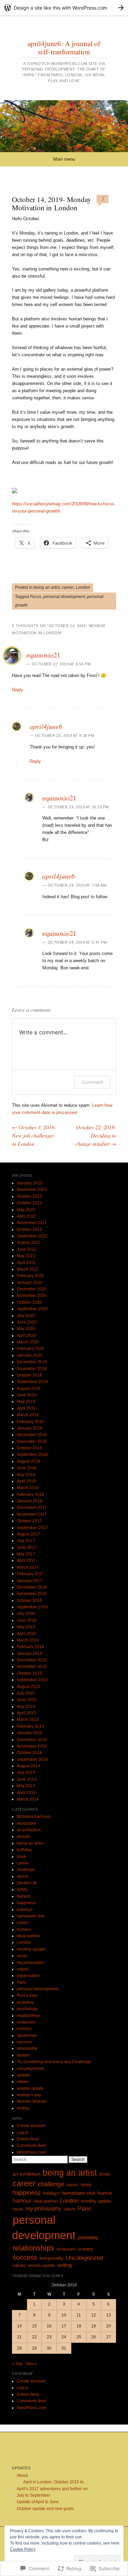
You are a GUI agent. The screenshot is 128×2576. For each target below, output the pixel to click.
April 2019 (26, 1408)
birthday (24, 1850)
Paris (22, 1982)
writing (23, 2108)
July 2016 (26, 1614)
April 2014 (26, 1793)
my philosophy (30, 1963)
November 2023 (32, 1190)
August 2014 (29, 1766)
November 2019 (32, 1369)
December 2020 (32, 1289)
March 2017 (28, 1567)
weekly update (30, 2088)
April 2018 (26, 1481)
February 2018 (30, 1495)
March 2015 (28, 1719)
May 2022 (26, 1210)
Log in (23, 2133)
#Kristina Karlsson (34, 1817)
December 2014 (32, 1740)
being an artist (47, 587)
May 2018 (26, 1475)
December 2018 (32, 1435)
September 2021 (32, 1236)
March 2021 (28, 1269)
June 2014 (27, 1779)
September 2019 (32, 1382)
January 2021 (30, 1283)
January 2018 (30, 1501)
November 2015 (32, 1667)
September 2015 (32, 1680)
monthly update (31, 1949)
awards (24, 1836)
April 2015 (26, 1713)
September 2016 (32, 1607)
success (24, 2042)
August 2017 (29, 1534)
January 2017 (30, 1581)
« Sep (17, 2364)
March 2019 (28, 1415)
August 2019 (29, 1389)
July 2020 (26, 1316)
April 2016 (26, 1634)
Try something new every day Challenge (54, 2062)
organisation (28, 1976)
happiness (26, 1903)
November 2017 (32, 1514)
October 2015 (29, 1673)
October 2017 (29, 1521)
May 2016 (26, 1627)
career (68, 587)
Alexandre (26, 1823)
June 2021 (27, 1249)
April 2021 (26, 1263)
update (23, 2075)
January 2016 (30, 1654)
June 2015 (27, 1700)
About (22, 2475)
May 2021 (26, 1256)
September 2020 (32, 1309)
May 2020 (26, 1329)
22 (34, 2337)
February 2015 (30, 1726)
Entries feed (28, 2139)
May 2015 (26, 1707)
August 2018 (29, 1461)
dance (23, 1876)
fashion (24, 1896)
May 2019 (26, 1402)
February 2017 (30, 1574)
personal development (64, 597)
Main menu (64, 159)
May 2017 (26, 1554)
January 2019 (30, 1428)
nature (23, 1969)
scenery (24, 2029)
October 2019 (29, 1375)
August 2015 (29, 1687)
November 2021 (32, 1223)
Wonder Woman (32, 2101)
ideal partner (29, 1936)
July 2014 (26, 1772)
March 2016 (28, 1640)
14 (19, 2326)
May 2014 (26, 1786)
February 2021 (30, 1276)
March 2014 (28, 1799)
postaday (25, 2002)
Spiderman (27, 2035)
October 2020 (29, 1302)
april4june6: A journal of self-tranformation (64, 48)
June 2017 (27, 1548)
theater (23, 2055)
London (83, 587)
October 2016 (29, 1601)
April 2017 (26, 1561)
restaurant (26, 2022)
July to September (33, 2495)
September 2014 (32, 1760)
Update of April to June (38, 2502)
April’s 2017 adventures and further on (52, 2489)
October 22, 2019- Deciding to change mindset (96, 1135)
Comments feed (31, 2146)
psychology (27, 2009)
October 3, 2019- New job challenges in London (34, 1135)
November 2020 (32, 1296)
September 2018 (32, 1455)
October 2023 (29, 1196)
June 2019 (27, 1395)
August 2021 (29, 1243)
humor (23, 1923)
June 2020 (27, 1322)
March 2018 (28, 1488)
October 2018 (29, 1448)
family (22, 1889)
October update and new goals (45, 2509)
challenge (26, 1870)
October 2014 (29, 1753)
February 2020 (30, 1349)
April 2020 (26, 1336)
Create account (31, 2126)
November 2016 (32, 1594)
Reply (18, 690)
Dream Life (27, 1883)
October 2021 (29, 1230)
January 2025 (30, 1183)
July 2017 (26, 1541)
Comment (92, 1082)
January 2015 (30, 1733)
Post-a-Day (27, 1995)
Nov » (31, 2364)
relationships (29, 2016)
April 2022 (26, 1216)
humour (24, 1929)
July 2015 (26, 1693)
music (22, 1956)
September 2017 (32, 1528)
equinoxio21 (43, 655)
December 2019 (32, 1362)
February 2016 (30, 1647)
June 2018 (27, 1468)
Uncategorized (30, 2069)
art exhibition (29, 1830)
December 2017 (32, 1508)
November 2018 (32, 1442)
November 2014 (32, 1746)
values (23, 2082)
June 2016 (27, 1620)
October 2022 (29, 1203)
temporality (27, 2048)
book (21, 1857)
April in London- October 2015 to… (55, 2482)
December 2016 (32, 1587)
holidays (25, 1910)
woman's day (29, 2095)
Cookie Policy (23, 2549)
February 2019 (30, 1422)
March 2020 (28, 1342)
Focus (36, 597)
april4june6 (46, 726)
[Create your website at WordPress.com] (64, 8)
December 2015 (32, 1660)
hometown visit (31, 1916)
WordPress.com (31, 2152)
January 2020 (30, 1355)
